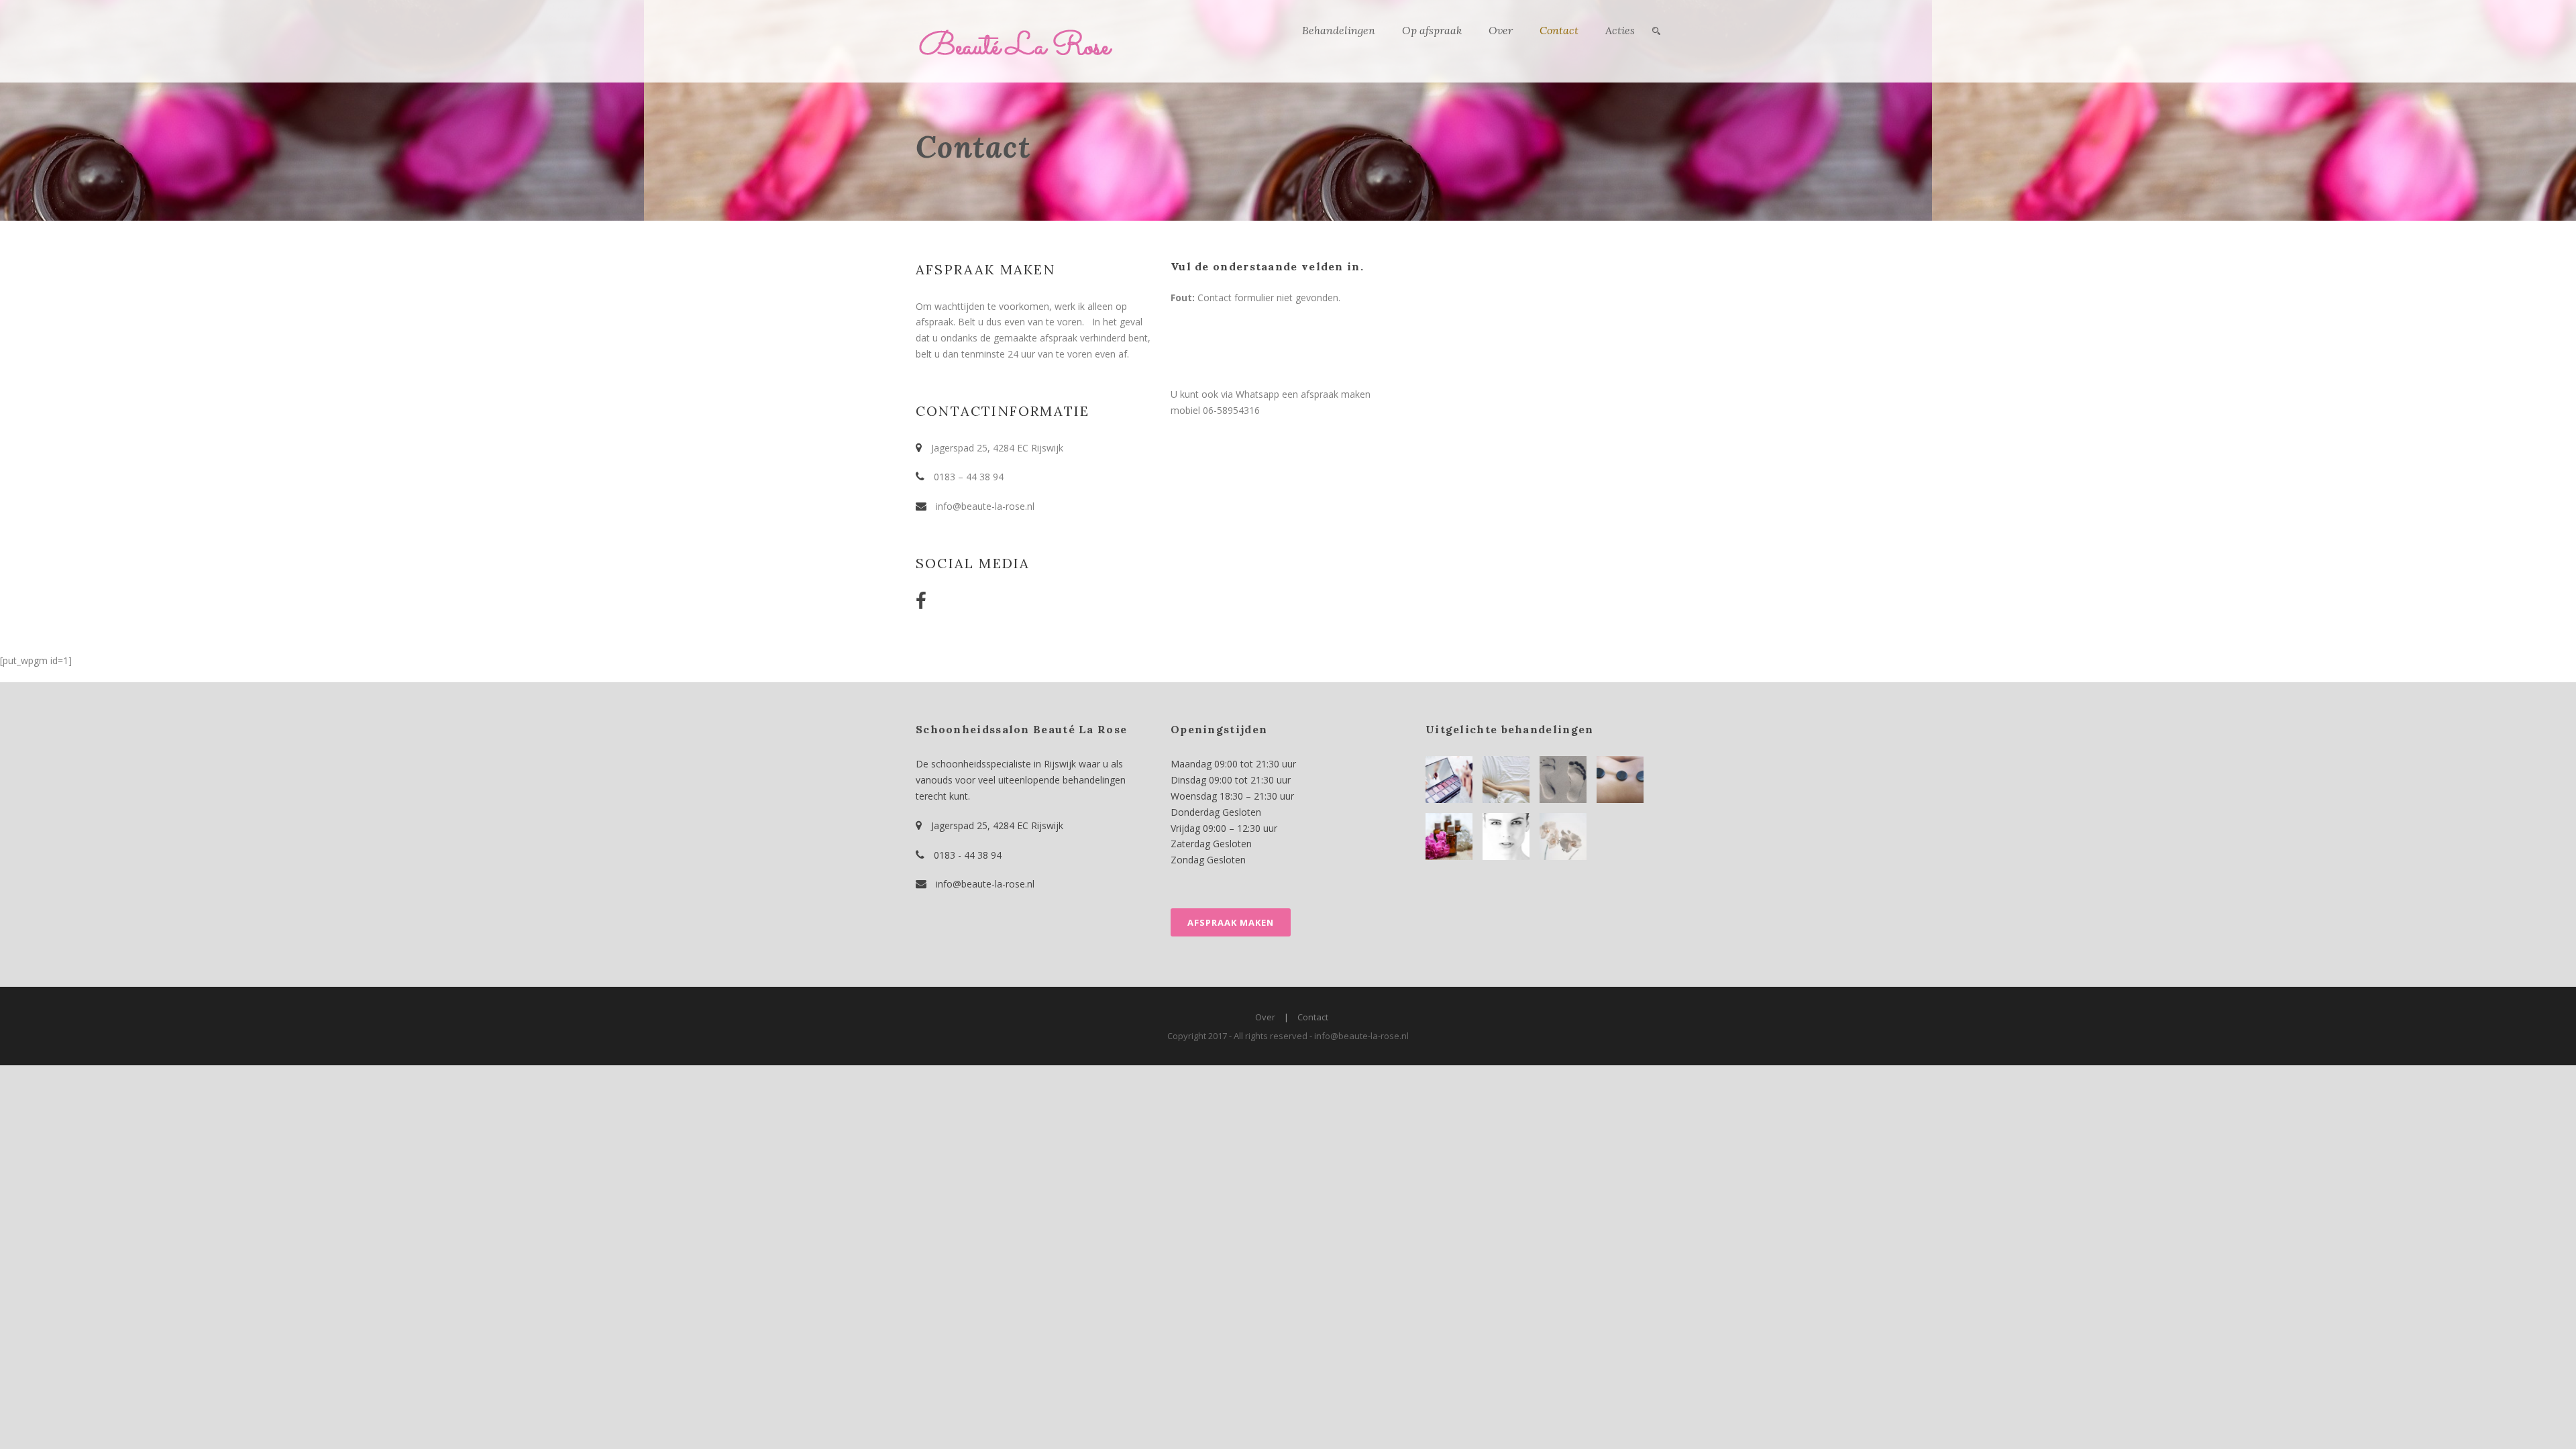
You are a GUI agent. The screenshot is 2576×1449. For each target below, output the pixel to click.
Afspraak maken (1231, 922)
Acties (1620, 30)
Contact (1559, 30)
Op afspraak (1432, 30)
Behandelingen (1339, 30)
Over (1501, 30)
